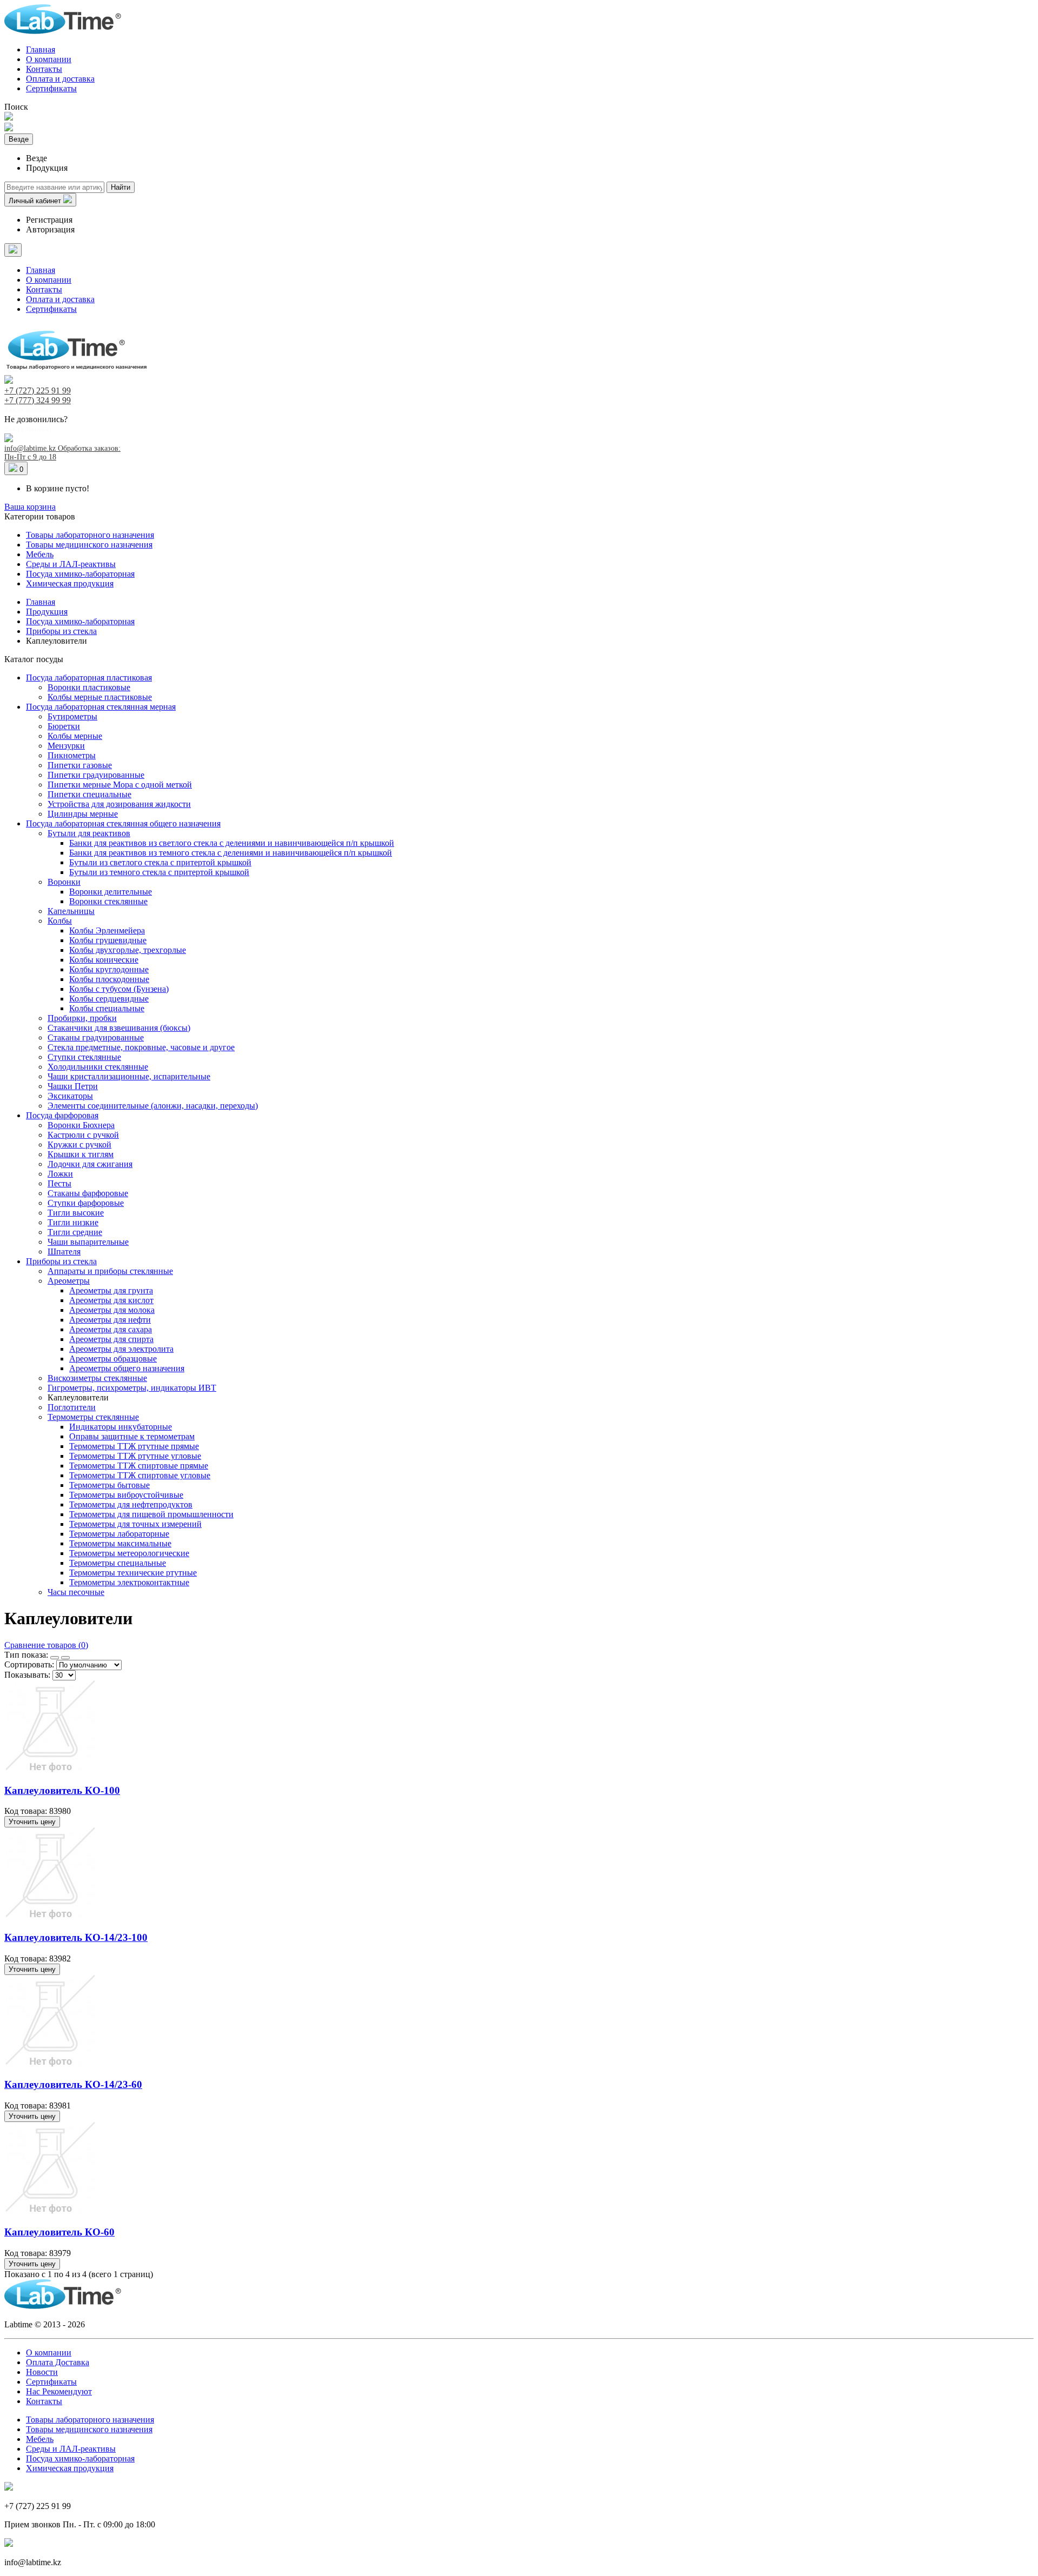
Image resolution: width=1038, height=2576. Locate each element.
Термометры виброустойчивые (126, 1495)
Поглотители (72, 1407)
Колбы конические (104, 960)
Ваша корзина (30, 507)
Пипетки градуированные (96, 775)
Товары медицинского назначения (89, 545)
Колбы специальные (107, 1008)
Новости (42, 2372)
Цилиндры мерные (83, 814)
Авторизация (50, 229)
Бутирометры (72, 716)
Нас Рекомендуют (59, 2391)
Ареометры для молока (112, 1310)
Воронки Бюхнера (81, 1125)
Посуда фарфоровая (62, 1115)
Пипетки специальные (89, 794)
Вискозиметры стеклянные (97, 1378)
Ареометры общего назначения (127, 1368)
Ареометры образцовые (113, 1359)
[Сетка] (55, 1658)
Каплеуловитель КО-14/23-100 (76, 1937)
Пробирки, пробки (82, 1018)
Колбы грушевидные (108, 940)
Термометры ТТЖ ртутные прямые (134, 1446)
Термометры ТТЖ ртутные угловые (135, 1456)
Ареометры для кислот (111, 1300)
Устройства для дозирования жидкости (119, 804)
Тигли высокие (76, 1213)
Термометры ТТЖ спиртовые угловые (140, 1475)
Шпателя (64, 1252)
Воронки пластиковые (89, 687)
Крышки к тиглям (81, 1154)
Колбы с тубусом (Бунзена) (119, 989)
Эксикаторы (70, 1096)
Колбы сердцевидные (109, 999)
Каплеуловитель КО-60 (59, 2232)
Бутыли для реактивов (89, 833)
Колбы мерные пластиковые (100, 697)
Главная (41, 49)
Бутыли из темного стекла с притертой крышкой (159, 872)
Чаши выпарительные (88, 1242)
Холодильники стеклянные (98, 1067)
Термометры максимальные (120, 1543)
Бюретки (64, 726)
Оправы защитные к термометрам (132, 1436)
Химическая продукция (70, 583)
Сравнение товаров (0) (46, 1645)
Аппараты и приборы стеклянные (110, 1271)
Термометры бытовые (109, 1485)
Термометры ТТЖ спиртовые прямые (139, 1466)
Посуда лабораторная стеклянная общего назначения (123, 823)
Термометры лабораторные (119, 1534)
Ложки (60, 1174)
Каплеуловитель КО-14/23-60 (73, 2084)
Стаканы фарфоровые (88, 1193)
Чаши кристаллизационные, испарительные (129, 1076)
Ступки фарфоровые (86, 1203)
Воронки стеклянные (108, 901)
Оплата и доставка (60, 79)
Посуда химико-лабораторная (80, 574)
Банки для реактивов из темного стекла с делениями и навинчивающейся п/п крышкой (231, 853)
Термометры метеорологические (129, 1553)
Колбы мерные (75, 736)
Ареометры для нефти (110, 1320)
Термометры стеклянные (93, 1417)
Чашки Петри (73, 1086)
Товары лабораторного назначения (90, 535)
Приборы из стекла (61, 1261)
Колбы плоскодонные (109, 979)
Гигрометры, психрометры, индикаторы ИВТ (132, 1388)
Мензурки (66, 746)
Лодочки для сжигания (90, 1164)
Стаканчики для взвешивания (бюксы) (119, 1028)
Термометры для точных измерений (135, 1524)
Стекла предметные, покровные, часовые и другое (141, 1047)
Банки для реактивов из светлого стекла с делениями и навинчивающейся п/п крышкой (232, 843)
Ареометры (69, 1281)
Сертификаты (51, 88)
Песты (59, 1183)
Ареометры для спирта (111, 1339)
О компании (49, 59)
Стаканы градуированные (96, 1037)
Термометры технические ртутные (133, 1573)
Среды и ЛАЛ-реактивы (71, 564)
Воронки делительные (111, 892)
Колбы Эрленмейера (107, 930)
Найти (121, 187)
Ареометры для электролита (121, 1349)
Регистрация (49, 220)
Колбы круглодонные (109, 969)
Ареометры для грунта (111, 1290)
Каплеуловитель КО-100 (62, 1790)
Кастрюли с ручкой (83, 1135)
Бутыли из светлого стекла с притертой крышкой (160, 862)
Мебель (40, 554)
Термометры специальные (118, 1563)
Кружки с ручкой (79, 1144)
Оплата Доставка (58, 2362)
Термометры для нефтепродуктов (131, 1504)
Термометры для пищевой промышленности (151, 1514)
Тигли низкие (73, 1222)
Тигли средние (75, 1232)
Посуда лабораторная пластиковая (89, 678)
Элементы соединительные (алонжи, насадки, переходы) (153, 1106)
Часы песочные (76, 1592)
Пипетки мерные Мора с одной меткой (120, 785)
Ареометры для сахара (111, 1329)
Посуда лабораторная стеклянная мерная (101, 707)
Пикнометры (72, 755)
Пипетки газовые (80, 765)
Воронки (64, 882)
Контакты (44, 69)
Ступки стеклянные (84, 1057)
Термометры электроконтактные (129, 1582)
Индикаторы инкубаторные (121, 1427)
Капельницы (71, 911)
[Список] (65, 1658)
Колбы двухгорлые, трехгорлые (128, 950)
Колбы (60, 921)
